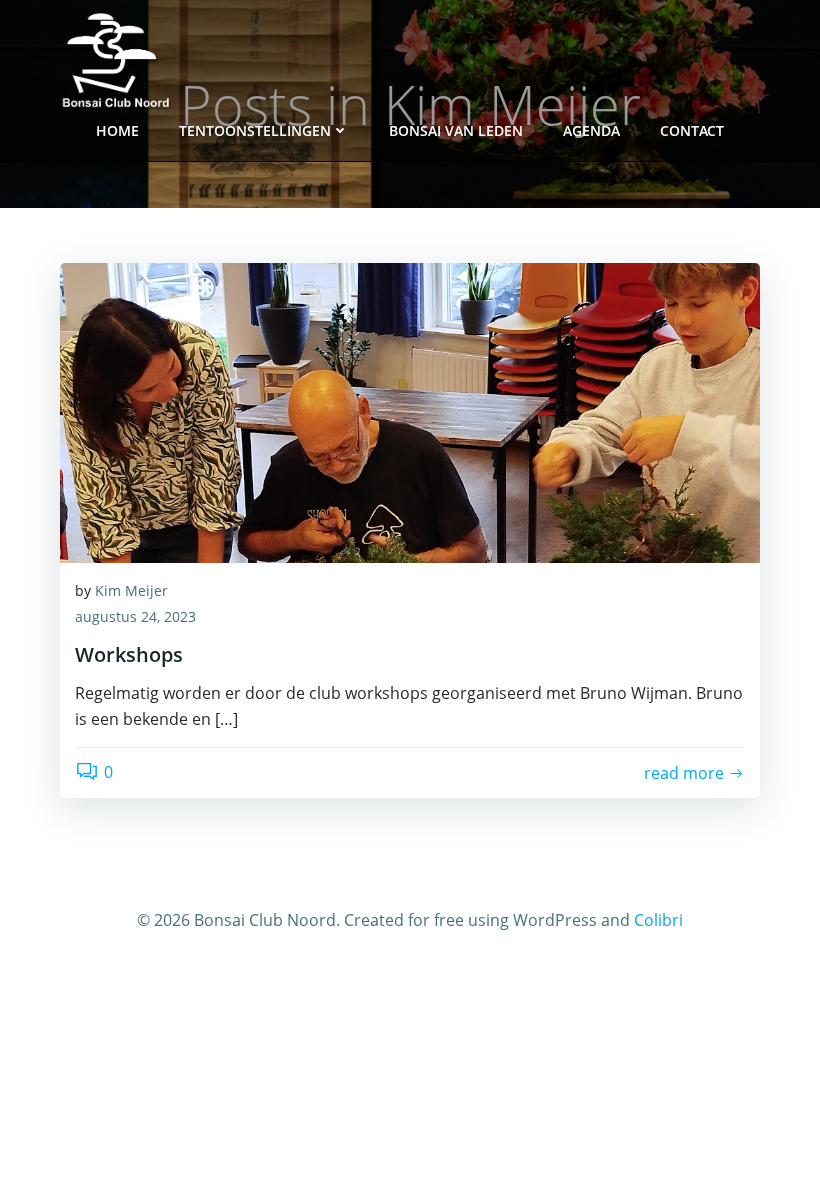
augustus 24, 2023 (135, 616)
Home (117, 130)
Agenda (591, 130)
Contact (692, 130)
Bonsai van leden (456, 130)
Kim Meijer (131, 590)
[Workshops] (410, 411)
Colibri (658, 920)
